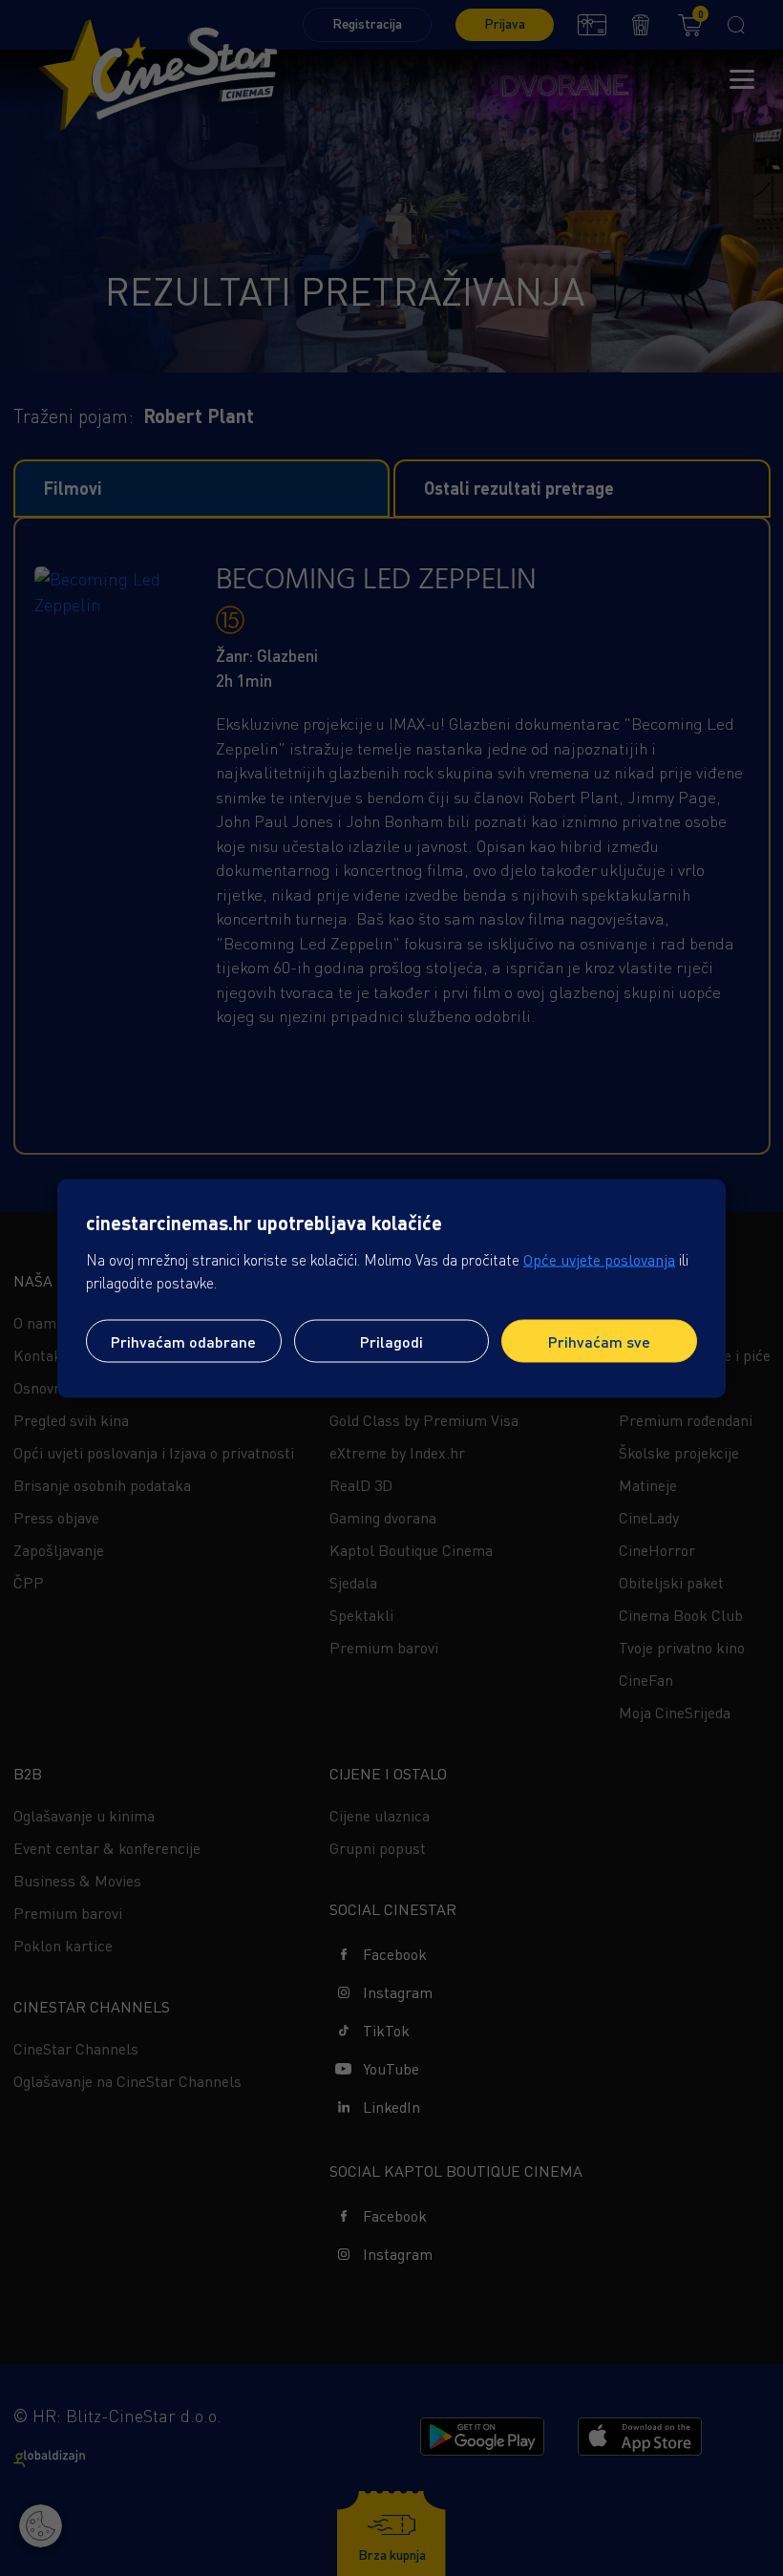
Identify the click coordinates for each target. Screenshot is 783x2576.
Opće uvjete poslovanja (599, 1259)
